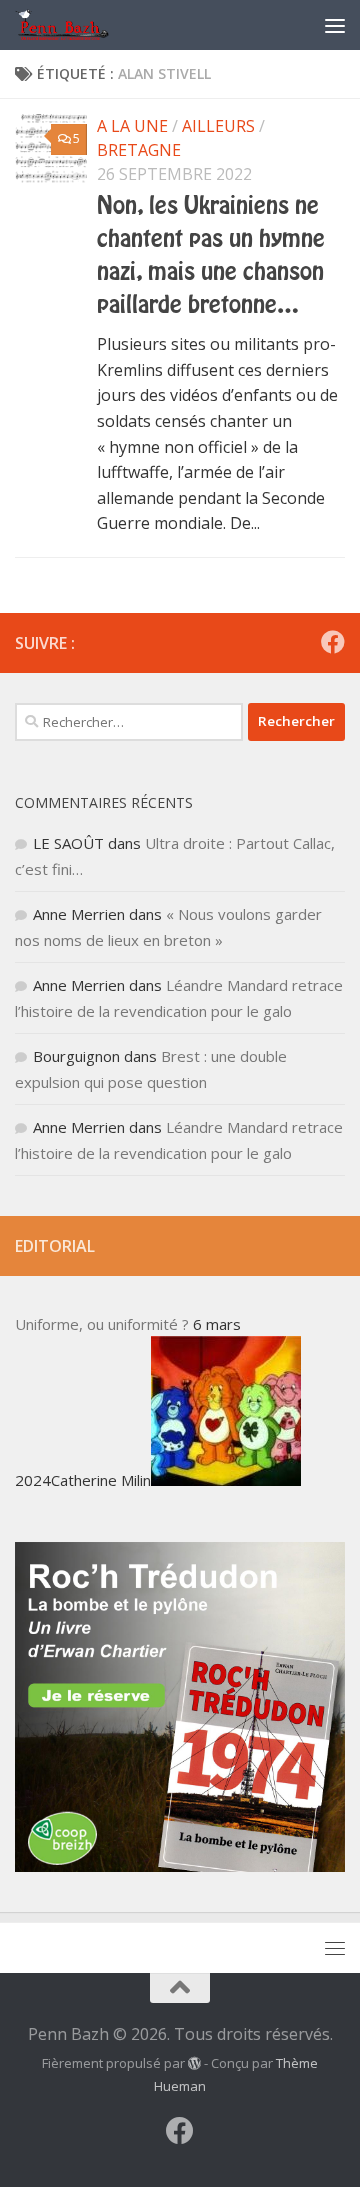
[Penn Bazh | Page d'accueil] (79, 25)
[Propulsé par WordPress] (194, 2063)
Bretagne (139, 150)
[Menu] (335, 25)
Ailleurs (218, 126)
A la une (132, 126)
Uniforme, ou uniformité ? (102, 1324)
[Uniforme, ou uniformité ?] (226, 1480)
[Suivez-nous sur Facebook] (333, 642)
